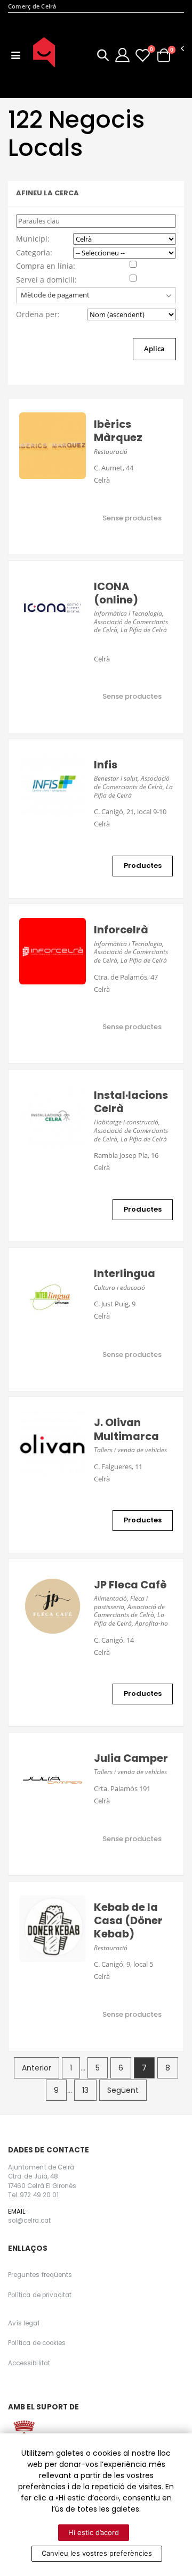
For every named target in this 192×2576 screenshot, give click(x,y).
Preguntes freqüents (40, 2275)
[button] (103, 57)
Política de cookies (37, 2343)
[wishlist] (143, 55)
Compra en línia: (46, 266)
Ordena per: (38, 314)
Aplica (154, 349)
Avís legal (24, 2323)
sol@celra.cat (29, 2221)
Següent (123, 2090)
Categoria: (34, 252)
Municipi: (33, 239)
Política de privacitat (40, 2295)
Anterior (37, 2068)
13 (85, 2090)
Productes (143, 865)
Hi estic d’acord (94, 2532)
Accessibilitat (29, 2363)
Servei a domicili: (46, 280)
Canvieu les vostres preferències (97, 2553)
